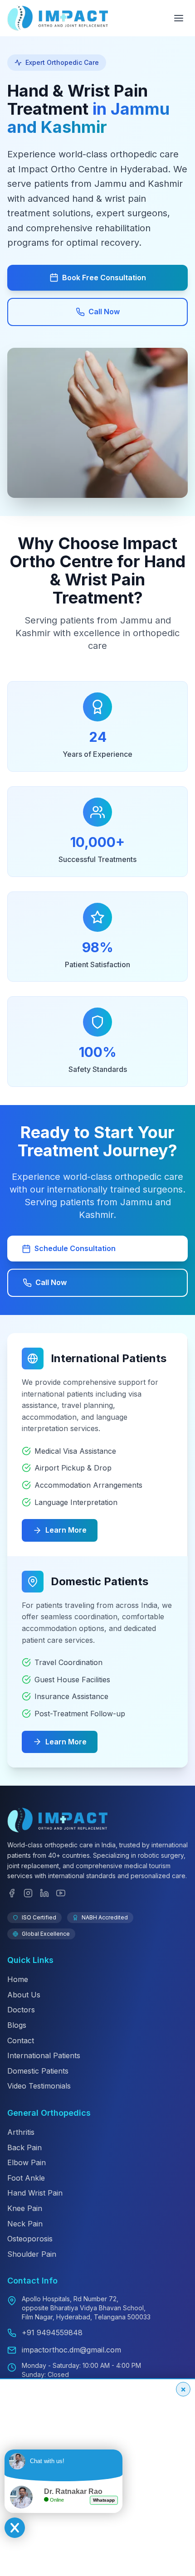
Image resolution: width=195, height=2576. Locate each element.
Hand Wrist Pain (35, 2193)
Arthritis (21, 2132)
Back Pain (24, 2147)
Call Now (104, 312)
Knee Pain (25, 2208)
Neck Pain (25, 2224)
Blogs (17, 2025)
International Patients (44, 2055)
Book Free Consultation (104, 278)
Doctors (21, 2010)
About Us (24, 1995)
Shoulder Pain (32, 2254)
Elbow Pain (27, 2162)
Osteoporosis (30, 2239)
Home (18, 1979)
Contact (21, 2040)
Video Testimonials (39, 2086)
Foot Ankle (26, 2178)
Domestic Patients (38, 2071)
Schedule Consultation (75, 1248)
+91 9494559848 (52, 2333)
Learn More (66, 1530)
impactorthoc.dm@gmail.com (71, 2350)
